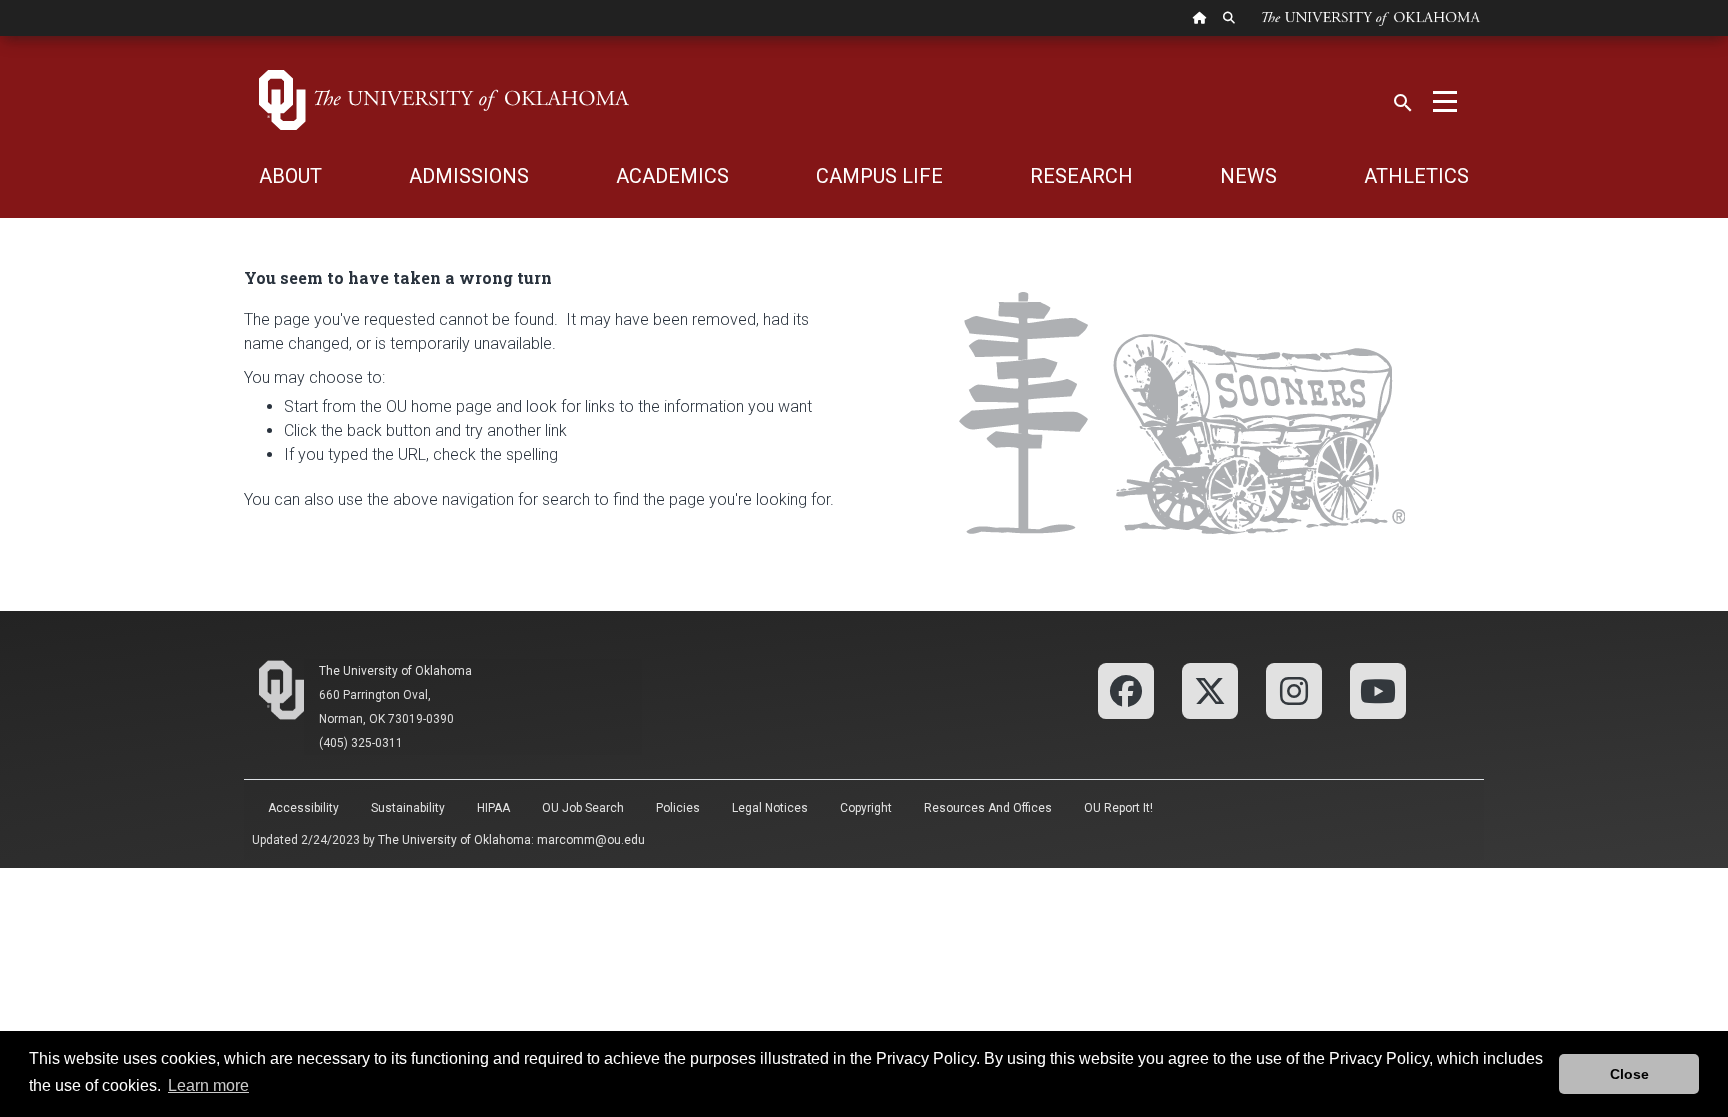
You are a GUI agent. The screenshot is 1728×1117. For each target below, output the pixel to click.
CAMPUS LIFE (879, 176)
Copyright (866, 808)
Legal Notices (770, 808)
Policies (678, 808)
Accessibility (303, 808)
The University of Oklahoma (395, 671)
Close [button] (1629, 1074)
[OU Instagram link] (1294, 689)
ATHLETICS (1416, 176)
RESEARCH (1081, 176)
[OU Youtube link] (1378, 689)
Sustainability (408, 808)
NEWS (1248, 176)
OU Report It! (1118, 808)
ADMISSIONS (469, 176)
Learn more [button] (208, 1085)
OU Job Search (583, 808)
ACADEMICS (672, 176)
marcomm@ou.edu (591, 840)
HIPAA (493, 808)
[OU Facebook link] (1126, 689)
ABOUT (290, 176)
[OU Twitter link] (1210, 689)
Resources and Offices (988, 808)
